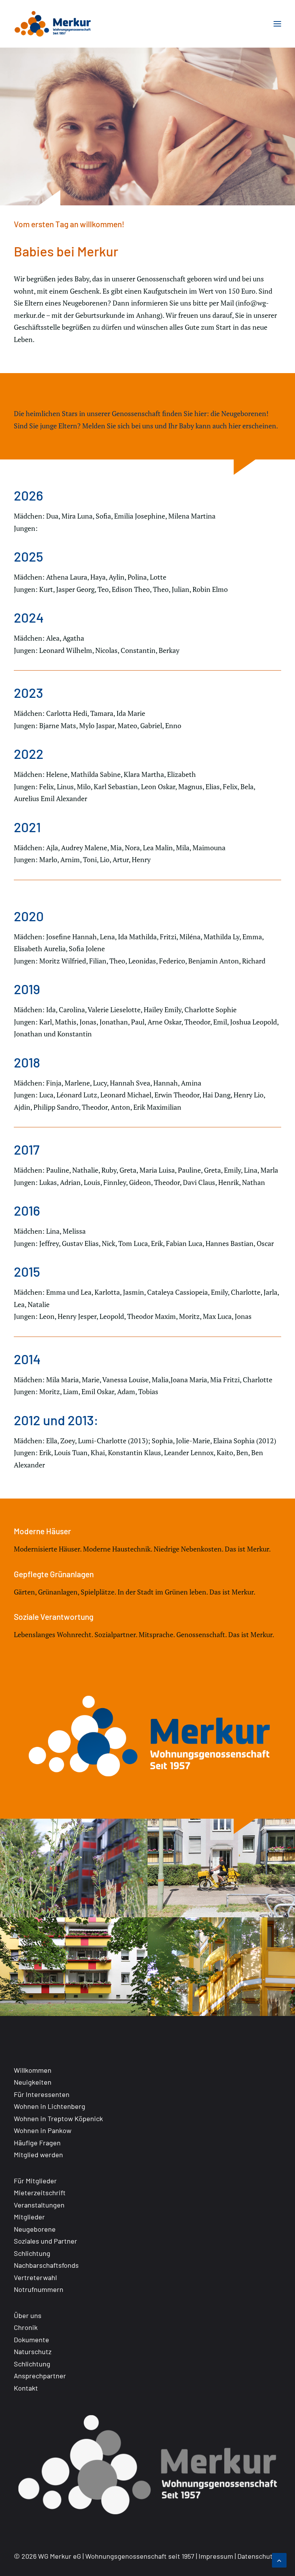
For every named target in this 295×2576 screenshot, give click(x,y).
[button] (277, 24)
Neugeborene (35, 2229)
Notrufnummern (39, 2289)
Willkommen (33, 2070)
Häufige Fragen (37, 2143)
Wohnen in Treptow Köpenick (58, 2118)
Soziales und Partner (46, 2241)
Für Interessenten (42, 2094)
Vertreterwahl (35, 2277)
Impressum (216, 2556)
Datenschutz (257, 2556)
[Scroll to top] (279, 2559)
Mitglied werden (38, 2155)
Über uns (28, 2315)
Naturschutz (33, 2351)
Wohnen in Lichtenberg (50, 2106)
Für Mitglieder (35, 2181)
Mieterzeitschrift (40, 2193)
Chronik (26, 2327)
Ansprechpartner (40, 2376)
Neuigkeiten (33, 2082)
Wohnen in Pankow (43, 2130)
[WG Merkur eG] (53, 24)
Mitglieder (29, 2217)
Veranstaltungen (39, 2205)
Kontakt (26, 2388)
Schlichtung (32, 2253)
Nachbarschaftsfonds (46, 2265)
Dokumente (31, 2340)
